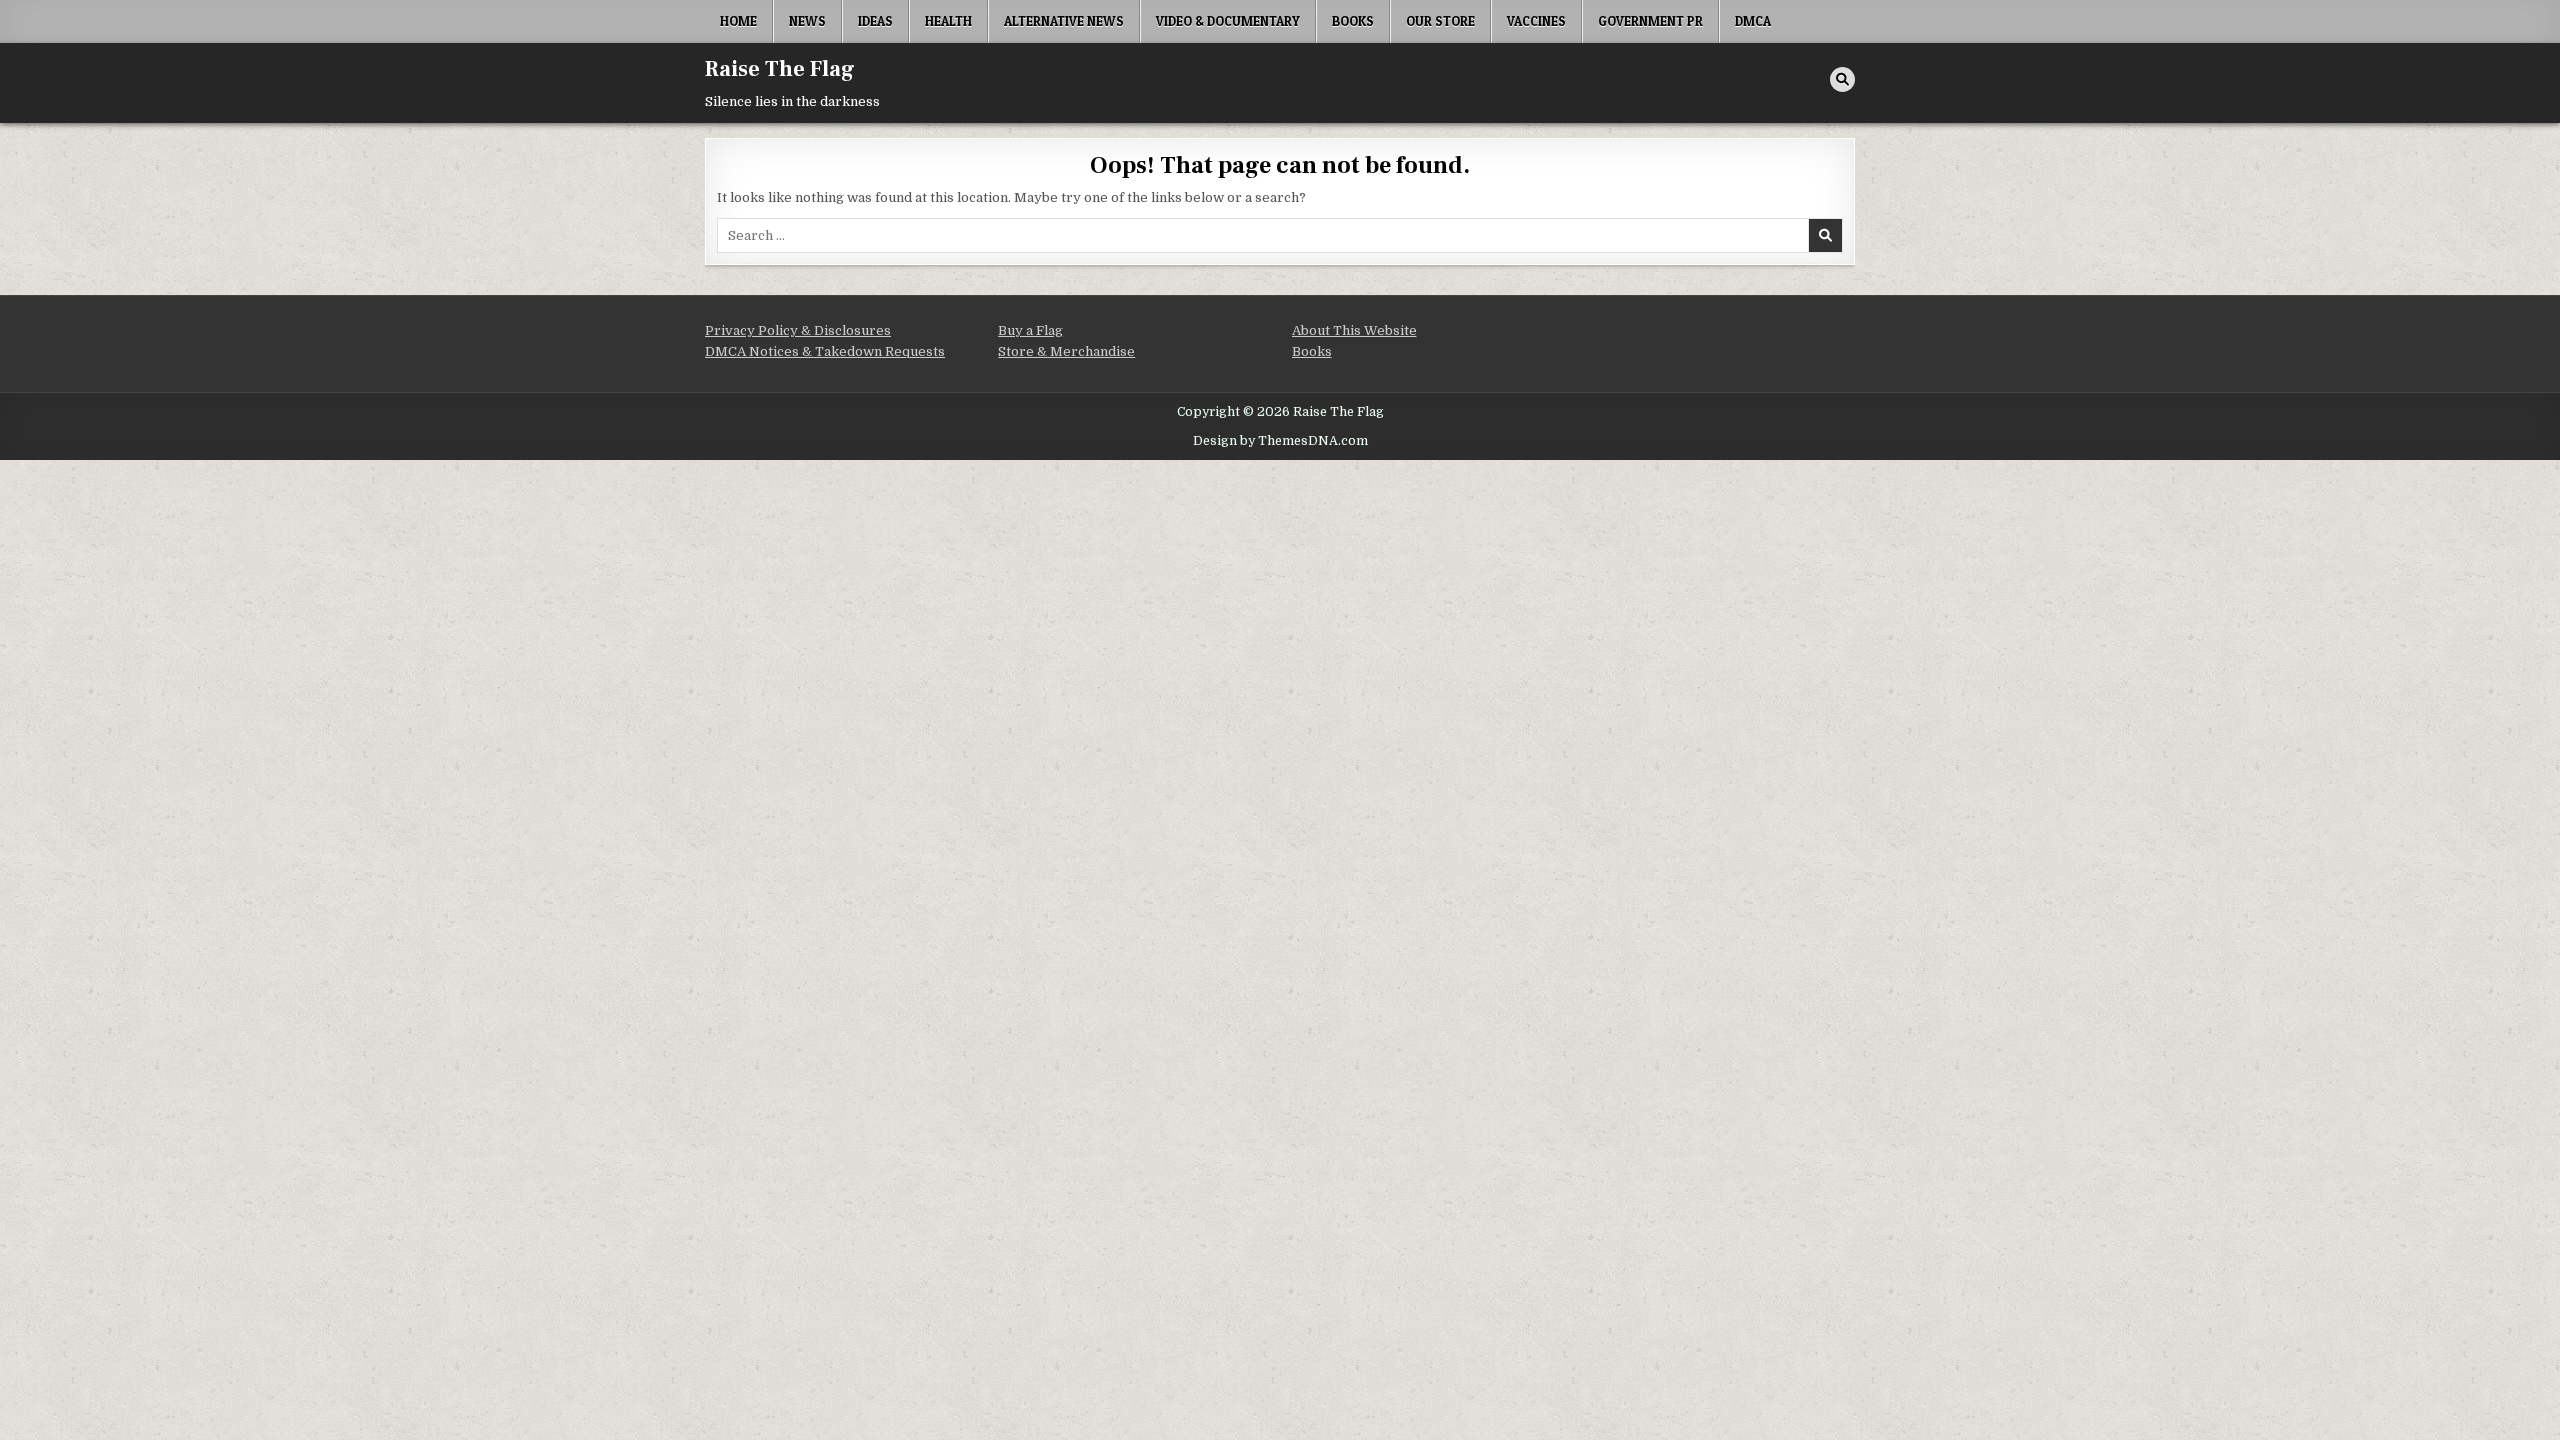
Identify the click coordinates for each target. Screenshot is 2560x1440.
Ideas (875, 21)
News (807, 21)
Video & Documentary (1228, 21)
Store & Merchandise (1066, 351)
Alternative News (1064, 21)
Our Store (1440, 21)
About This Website (1354, 330)
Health (948, 21)
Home (738, 21)
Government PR (1650, 21)
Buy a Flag (1030, 330)
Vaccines (1536, 21)
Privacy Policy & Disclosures (798, 330)
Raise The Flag (780, 69)
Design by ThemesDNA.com (1280, 441)
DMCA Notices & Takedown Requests (825, 351)
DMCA (1753, 21)
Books (1353, 21)
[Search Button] (1842, 79)
